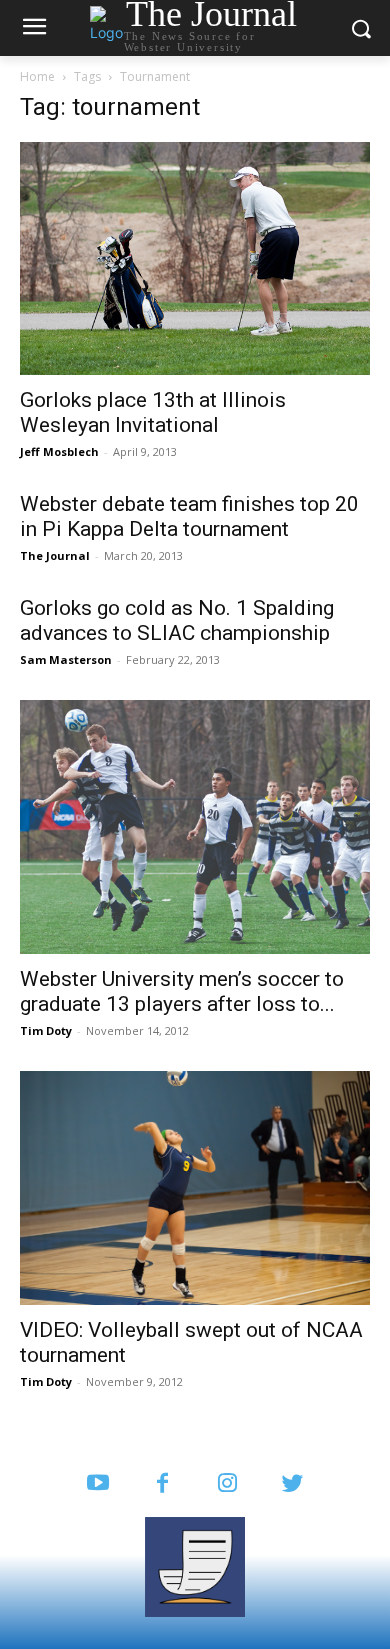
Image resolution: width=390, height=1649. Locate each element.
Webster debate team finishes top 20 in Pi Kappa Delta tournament (189, 516)
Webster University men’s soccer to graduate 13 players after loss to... (182, 991)
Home (37, 76)
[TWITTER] (292, 1484)
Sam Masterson (66, 659)
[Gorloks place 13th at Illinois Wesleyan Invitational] (195, 258)
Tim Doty (46, 1030)
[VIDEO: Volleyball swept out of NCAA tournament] (195, 1187)
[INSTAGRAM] (227, 1484)
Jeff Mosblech (59, 451)
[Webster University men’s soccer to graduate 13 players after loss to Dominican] (195, 827)
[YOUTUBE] (97, 1484)
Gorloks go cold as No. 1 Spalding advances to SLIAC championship (177, 620)
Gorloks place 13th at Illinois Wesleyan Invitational (153, 412)
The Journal (55, 555)
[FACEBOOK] (162, 1484)
